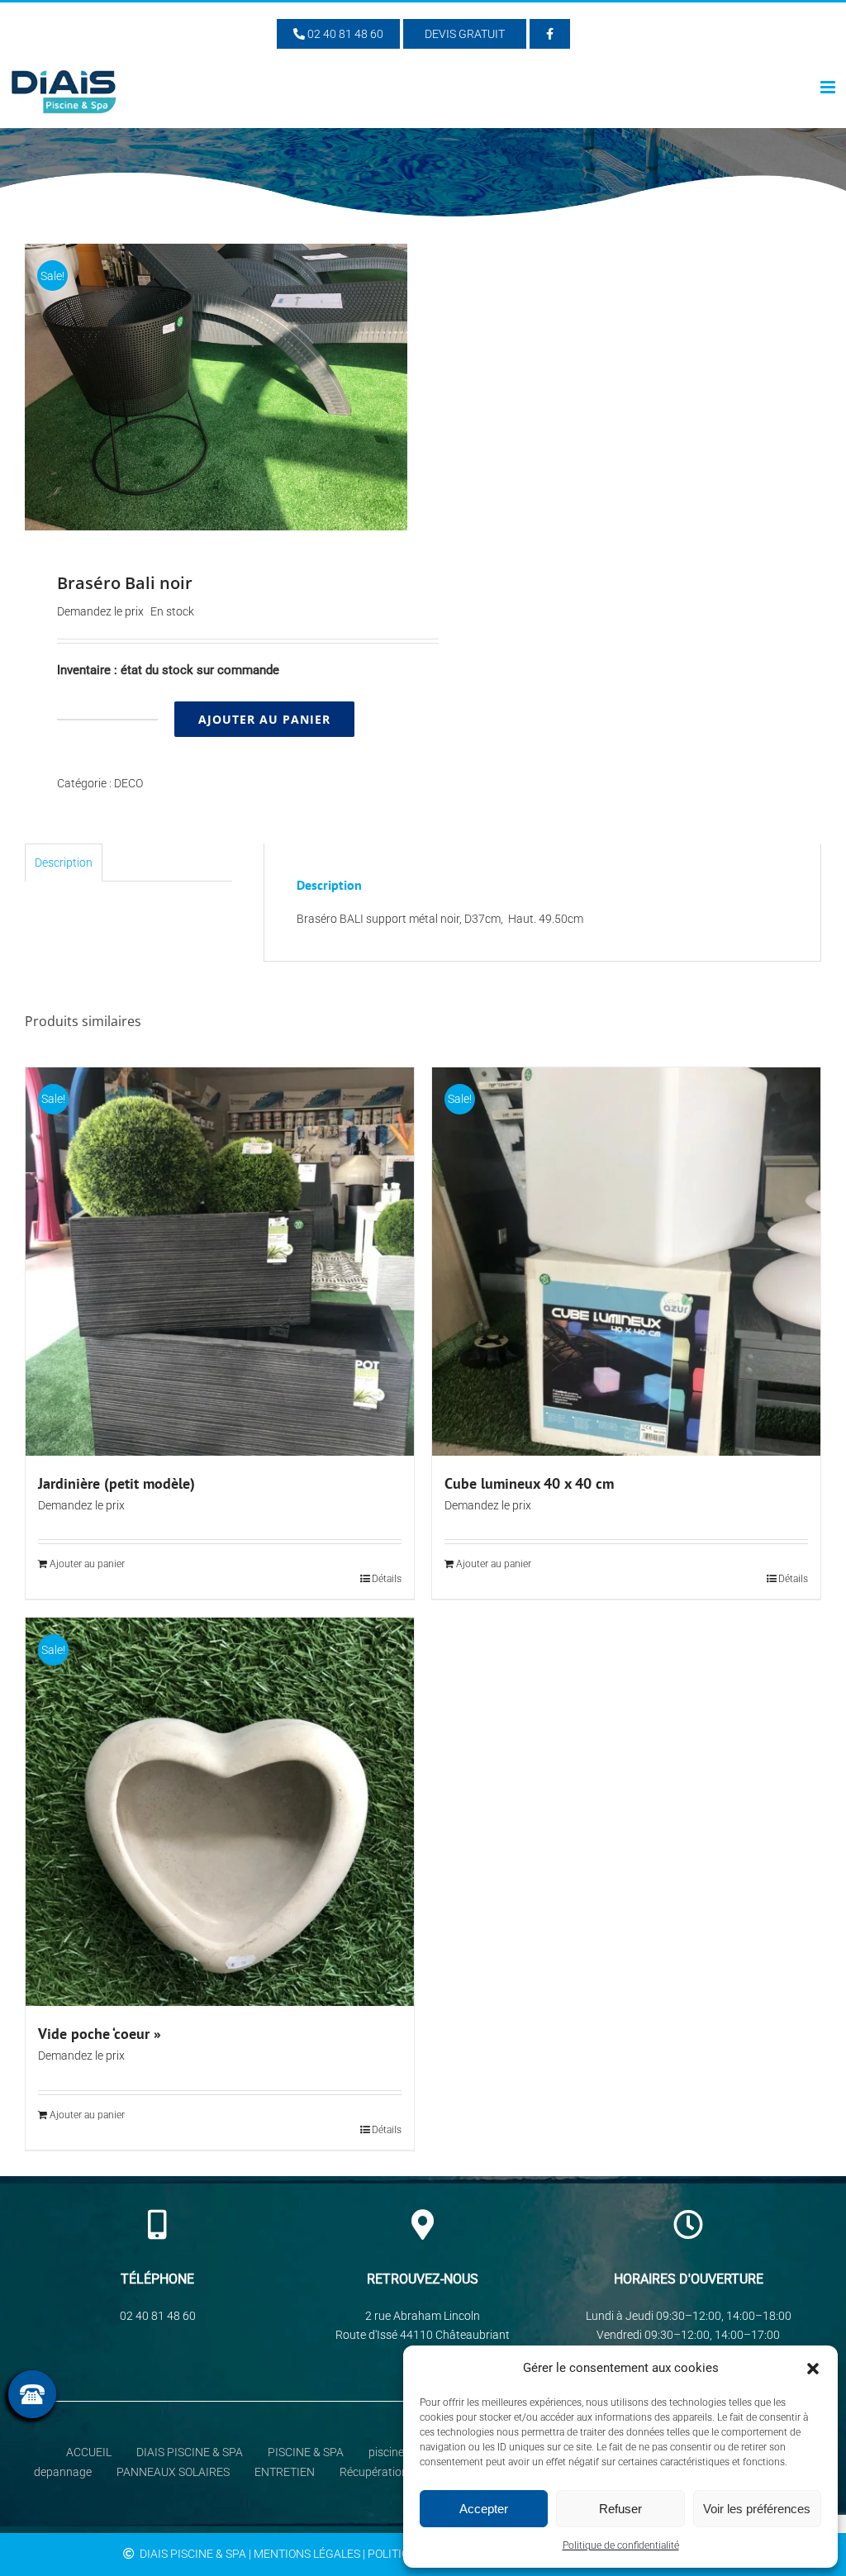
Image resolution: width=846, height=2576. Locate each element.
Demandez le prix (100, 611)
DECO (128, 783)
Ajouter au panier (264, 719)
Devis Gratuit (465, 34)
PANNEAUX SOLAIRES (173, 2472)
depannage (63, 2472)
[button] (813, 2369)
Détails (387, 1579)
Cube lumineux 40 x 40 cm (529, 1483)
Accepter (484, 2509)
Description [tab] (64, 863)
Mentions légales (307, 2554)
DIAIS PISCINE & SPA (190, 2452)
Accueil (89, 2452)
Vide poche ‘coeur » (100, 2034)
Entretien (285, 2472)
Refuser (620, 2509)
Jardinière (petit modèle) (116, 1483)
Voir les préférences (757, 2509)
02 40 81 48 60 (344, 34)
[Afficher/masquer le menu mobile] (829, 87)
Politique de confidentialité (621, 2545)
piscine (386, 2452)
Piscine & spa (306, 2452)
